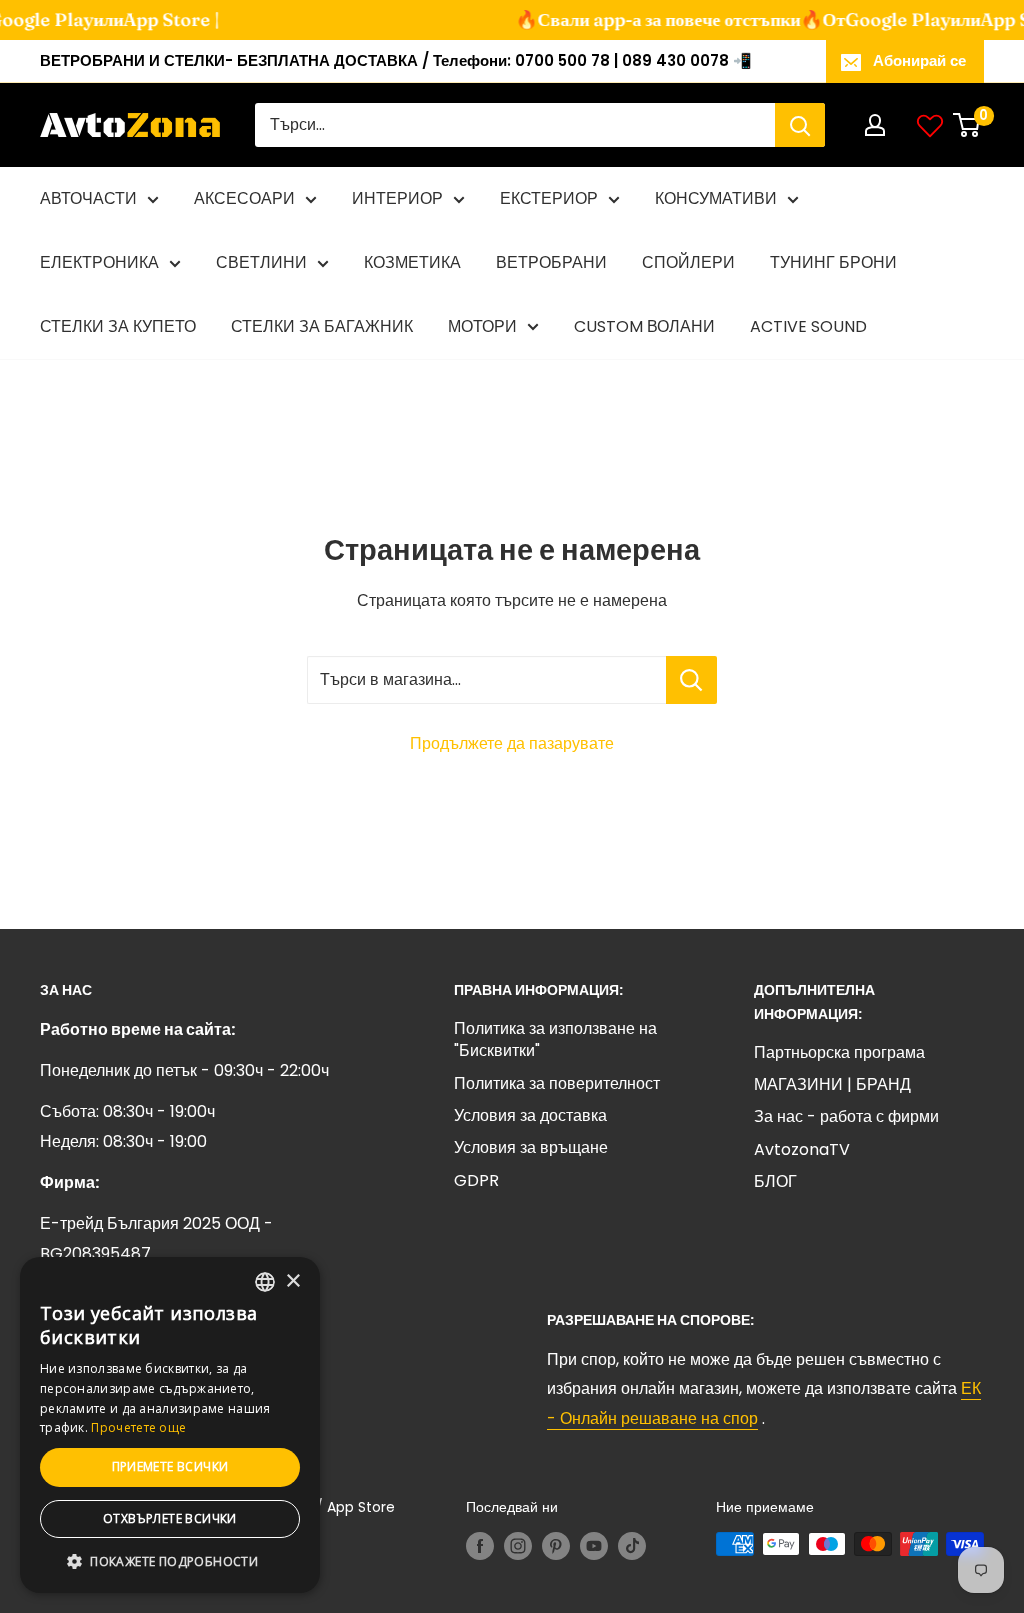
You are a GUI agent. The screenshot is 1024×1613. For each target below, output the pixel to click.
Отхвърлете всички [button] (170, 1518)
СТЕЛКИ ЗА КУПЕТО (118, 326)
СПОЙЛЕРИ (688, 262)
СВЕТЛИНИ (261, 262)
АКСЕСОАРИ (244, 198)
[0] (967, 125)
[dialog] (170, 1425)
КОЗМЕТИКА (412, 262)
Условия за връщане (531, 1147)
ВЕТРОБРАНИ (551, 262)
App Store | (166, 19)
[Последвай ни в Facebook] (480, 1546)
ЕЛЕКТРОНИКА (99, 262)
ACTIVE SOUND (808, 326)
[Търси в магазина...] (691, 680)
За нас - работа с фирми (846, 1116)
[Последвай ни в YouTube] (594, 1546)
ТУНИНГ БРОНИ (833, 262)
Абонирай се (919, 60)
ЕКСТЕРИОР (549, 198)
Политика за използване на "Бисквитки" (555, 1039)
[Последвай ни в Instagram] (518, 1546)
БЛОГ (775, 1181)
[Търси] (800, 125)
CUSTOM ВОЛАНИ (644, 326)
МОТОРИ (482, 326)
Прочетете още (138, 1427)
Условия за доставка (530, 1115)
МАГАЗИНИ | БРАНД (832, 1084)
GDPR (476, 1180)
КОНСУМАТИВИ (716, 198)
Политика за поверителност (557, 1083)
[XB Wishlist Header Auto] (930, 125)
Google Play (892, 19)
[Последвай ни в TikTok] (632, 1546)
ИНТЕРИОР (397, 198)
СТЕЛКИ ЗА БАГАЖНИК (322, 326)
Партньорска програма (839, 1052)
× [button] (292, 1281)
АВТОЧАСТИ (88, 198)
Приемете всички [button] (170, 1466)
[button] (170, 1562)
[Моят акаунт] (875, 125)
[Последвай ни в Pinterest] (556, 1546)
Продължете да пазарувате (512, 743)
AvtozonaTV (802, 1149)
